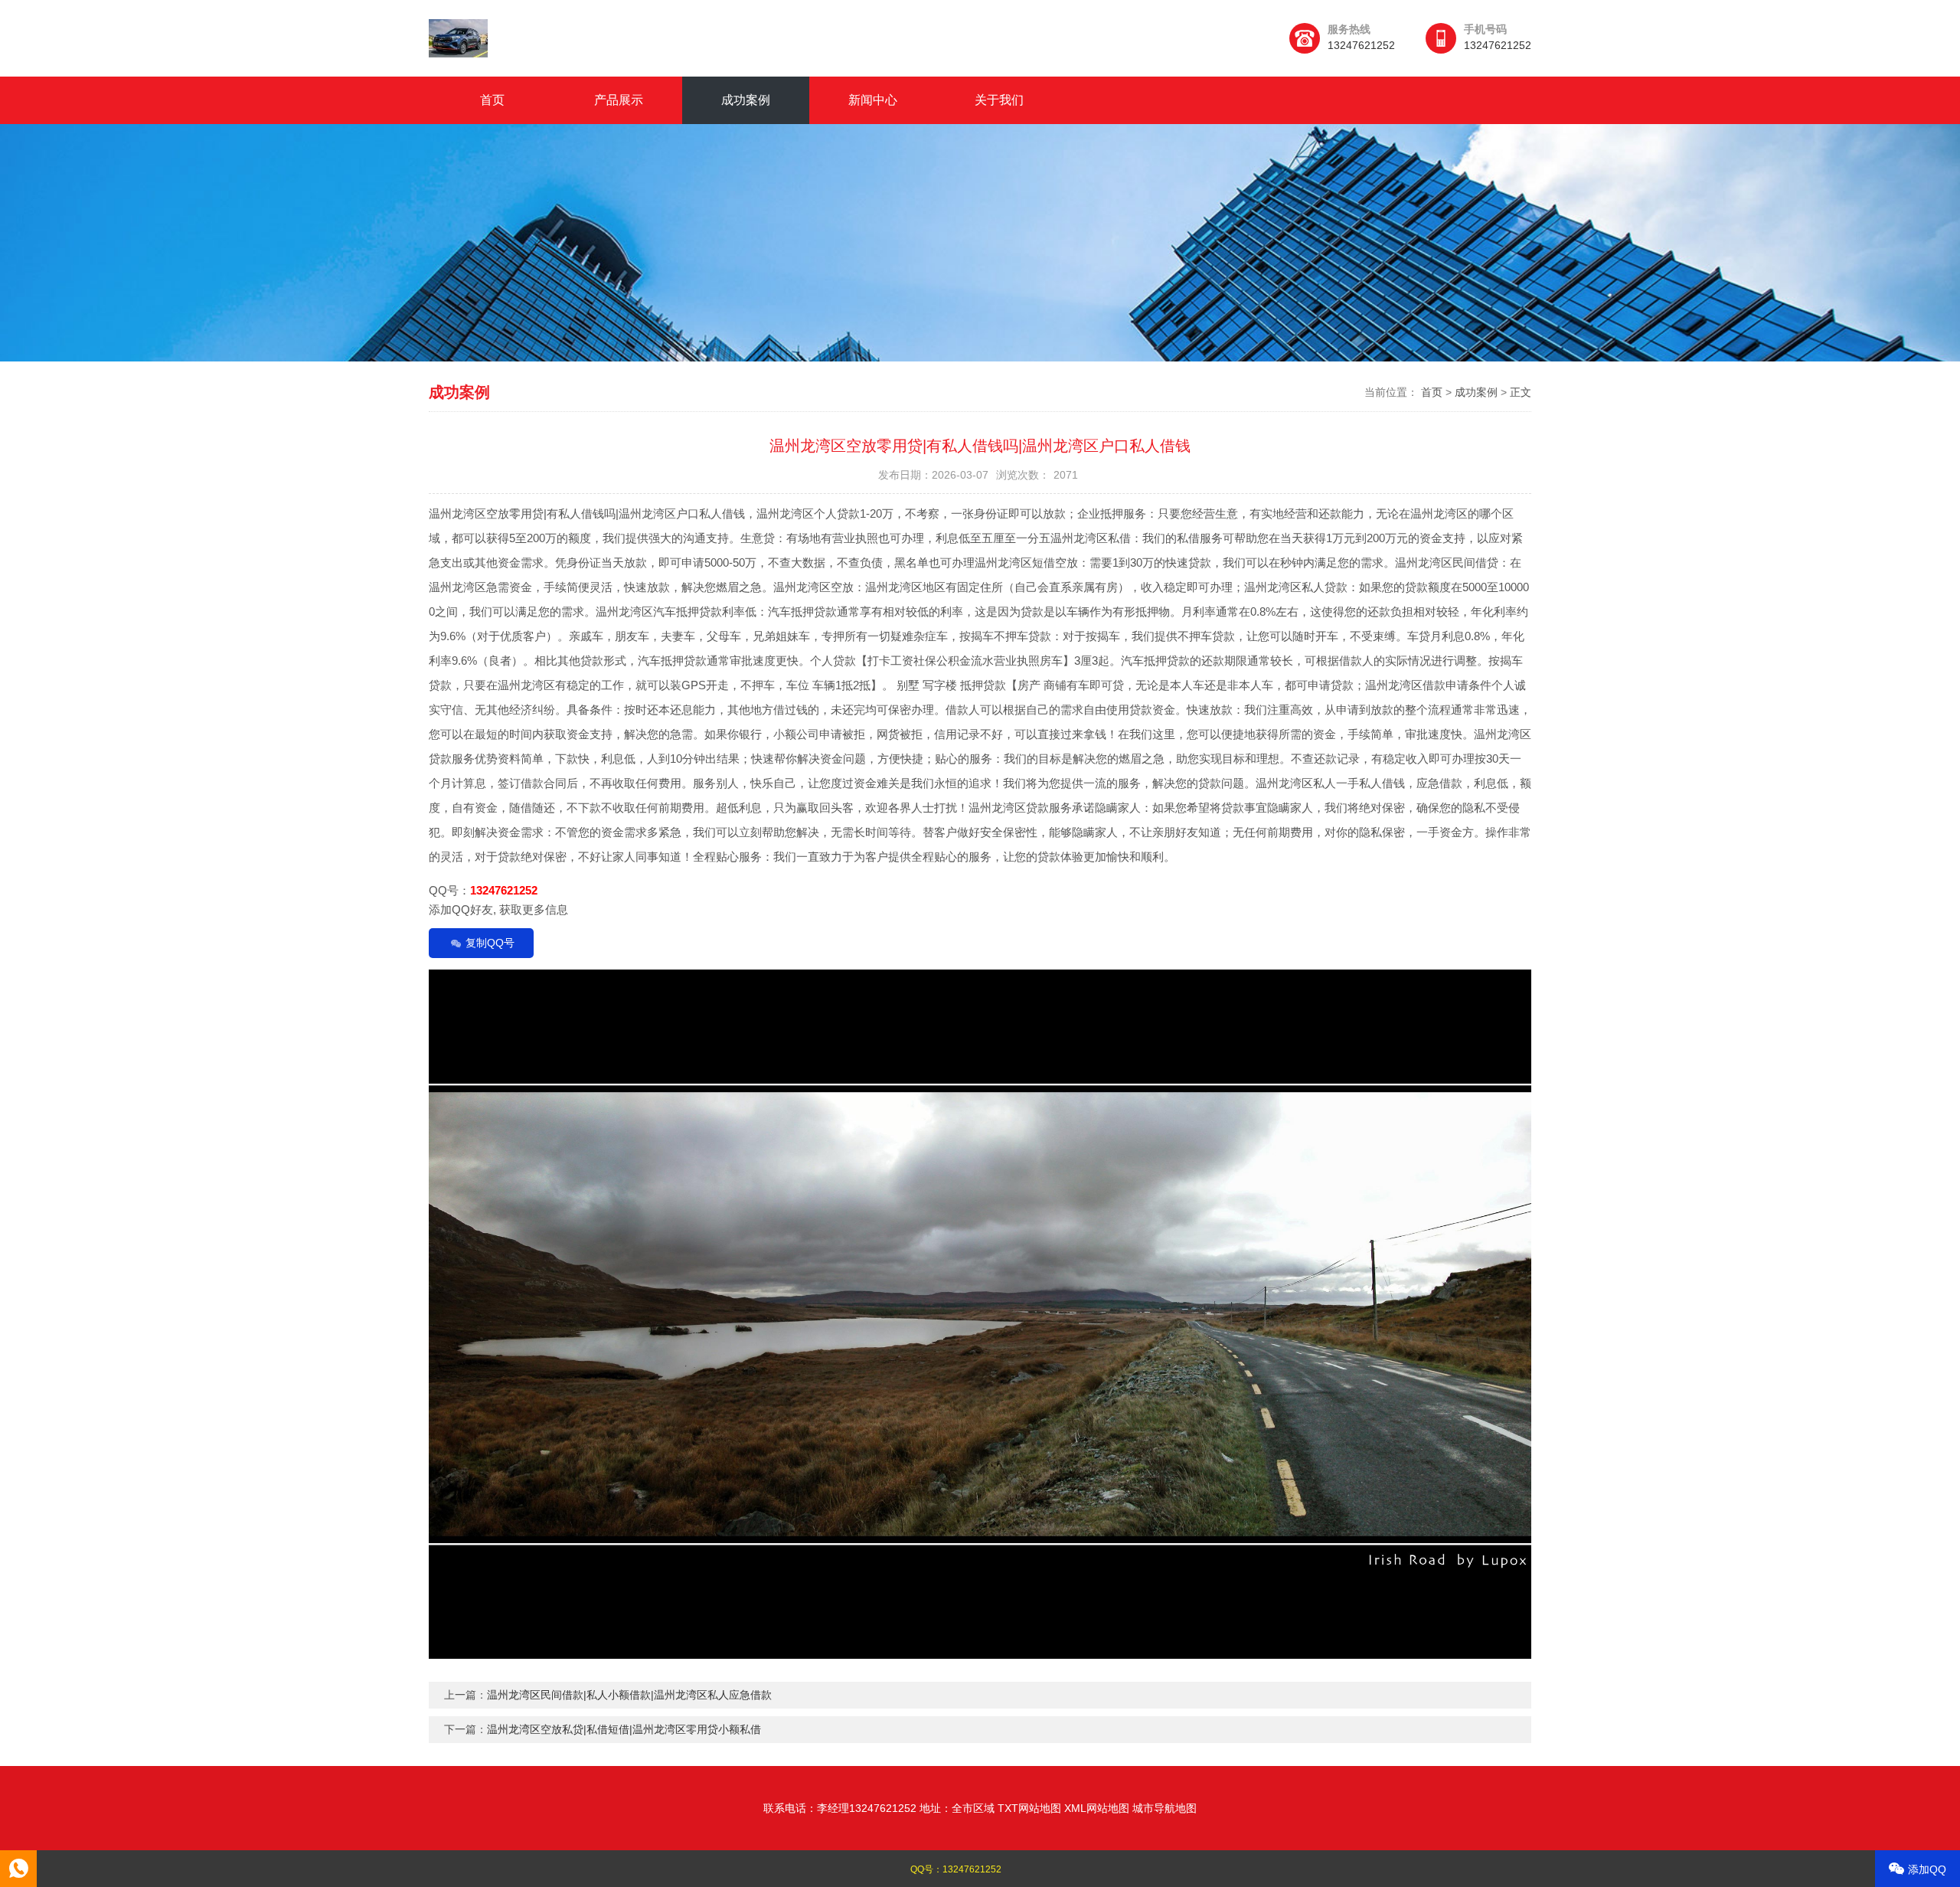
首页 (492, 100)
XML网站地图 (1097, 1808)
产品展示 (619, 100)
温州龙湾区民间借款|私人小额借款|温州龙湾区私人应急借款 (629, 1695)
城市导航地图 (1165, 1808)
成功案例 (746, 100)
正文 (1521, 392)
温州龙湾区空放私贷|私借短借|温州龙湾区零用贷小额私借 (624, 1729)
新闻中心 (873, 100)
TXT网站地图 (1029, 1808)
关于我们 (999, 100)
